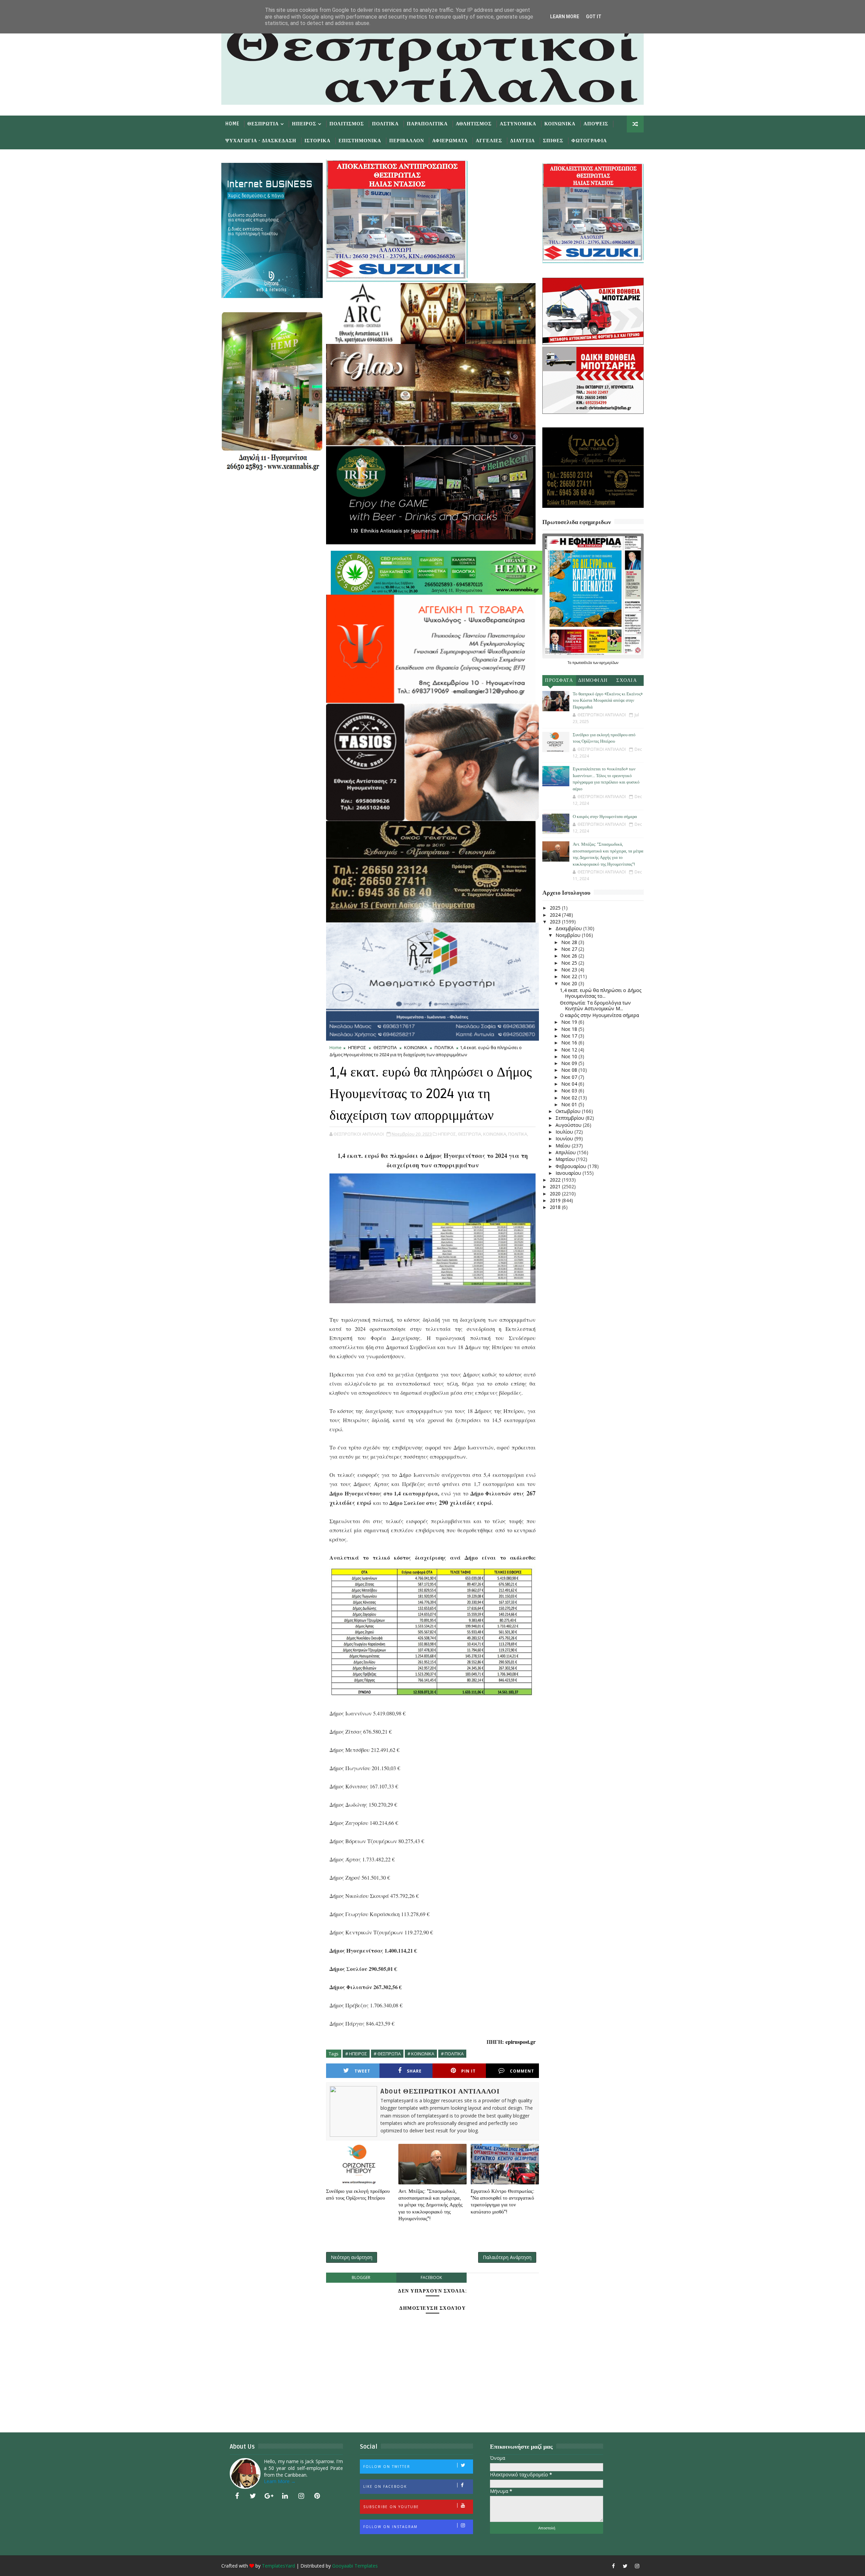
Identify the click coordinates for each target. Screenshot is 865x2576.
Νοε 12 (570, 1050)
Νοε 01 (570, 1104)
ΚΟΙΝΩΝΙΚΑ (416, 1047)
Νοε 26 (570, 956)
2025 (556, 908)
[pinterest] (317, 2496)
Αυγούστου (569, 1125)
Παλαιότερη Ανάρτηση (507, 2257)
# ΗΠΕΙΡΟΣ (356, 2054)
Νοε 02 (570, 1098)
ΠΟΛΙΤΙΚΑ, (518, 1134)
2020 (556, 1194)
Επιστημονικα (360, 141)
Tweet (362, 2071)
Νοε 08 (570, 1070)
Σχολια (627, 680)
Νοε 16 (570, 1043)
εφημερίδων (609, 663)
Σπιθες (553, 141)
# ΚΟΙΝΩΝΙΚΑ (421, 2054)
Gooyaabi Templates (355, 2566)
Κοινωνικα (560, 124)
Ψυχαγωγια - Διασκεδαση (261, 141)
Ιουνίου (565, 1138)
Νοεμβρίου (569, 935)
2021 (556, 1186)
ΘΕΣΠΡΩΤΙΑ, (470, 1134)
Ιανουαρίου (569, 1173)
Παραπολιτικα (427, 124)
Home (232, 124)
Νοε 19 (570, 1022)
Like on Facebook (385, 2486)
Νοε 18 (570, 1029)
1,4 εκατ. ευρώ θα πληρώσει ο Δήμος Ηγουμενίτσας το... (601, 993)
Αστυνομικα (518, 124)
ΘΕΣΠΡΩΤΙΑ (385, 1047)
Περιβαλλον (407, 141)
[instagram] (301, 2496)
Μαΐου (564, 1146)
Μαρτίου (566, 1159)
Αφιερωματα (450, 141)
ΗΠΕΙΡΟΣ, (447, 1134)
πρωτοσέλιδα (583, 663)
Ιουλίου (565, 1132)
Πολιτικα (385, 124)
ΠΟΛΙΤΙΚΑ (444, 1047)
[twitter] (253, 2496)
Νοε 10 (570, 1056)
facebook (431, 2277)
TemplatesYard (278, 2566)
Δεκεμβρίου (569, 928)
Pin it (468, 2071)
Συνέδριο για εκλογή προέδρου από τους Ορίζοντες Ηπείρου (358, 2195)
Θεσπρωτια (263, 124)
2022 (556, 1180)
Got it (594, 17)
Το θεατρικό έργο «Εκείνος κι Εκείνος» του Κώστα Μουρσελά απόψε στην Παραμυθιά (608, 701)
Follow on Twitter (387, 2467)
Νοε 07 (570, 1077)
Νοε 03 (570, 1091)
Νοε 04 (570, 1084)
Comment (522, 2071)
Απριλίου (566, 1152)
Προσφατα (559, 680)
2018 (556, 1207)
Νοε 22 (570, 976)
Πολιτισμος (347, 124)
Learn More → (280, 2481)
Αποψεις (596, 124)
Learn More (565, 17)
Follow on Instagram (390, 2527)
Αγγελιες (489, 141)
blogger (361, 2277)
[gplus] (269, 2496)
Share (414, 2071)
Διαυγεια (523, 141)
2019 (556, 1200)
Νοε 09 (570, 1063)
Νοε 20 (570, 983)
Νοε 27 (570, 949)
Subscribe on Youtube (391, 2507)
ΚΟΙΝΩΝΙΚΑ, (495, 1134)
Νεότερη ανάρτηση (352, 2257)
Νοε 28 (570, 942)
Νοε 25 (570, 963)
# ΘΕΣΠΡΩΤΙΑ (387, 2054)
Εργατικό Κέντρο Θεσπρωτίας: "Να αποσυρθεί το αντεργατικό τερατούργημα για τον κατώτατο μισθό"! (503, 2201)
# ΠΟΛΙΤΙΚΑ (452, 2054)
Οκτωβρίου (569, 1111)
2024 (556, 915)
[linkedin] (285, 2496)
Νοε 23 (570, 970)
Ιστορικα (317, 141)
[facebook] (237, 2496)
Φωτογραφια (589, 141)
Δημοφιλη (593, 680)
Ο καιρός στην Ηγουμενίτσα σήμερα (605, 817)
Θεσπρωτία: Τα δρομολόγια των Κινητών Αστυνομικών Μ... (595, 1006)
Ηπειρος (304, 124)
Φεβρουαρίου (572, 1166)
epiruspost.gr (521, 2042)
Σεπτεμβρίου (571, 1118)
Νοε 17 (570, 1036)
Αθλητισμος (474, 124)
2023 (556, 922)
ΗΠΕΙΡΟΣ (357, 1047)
